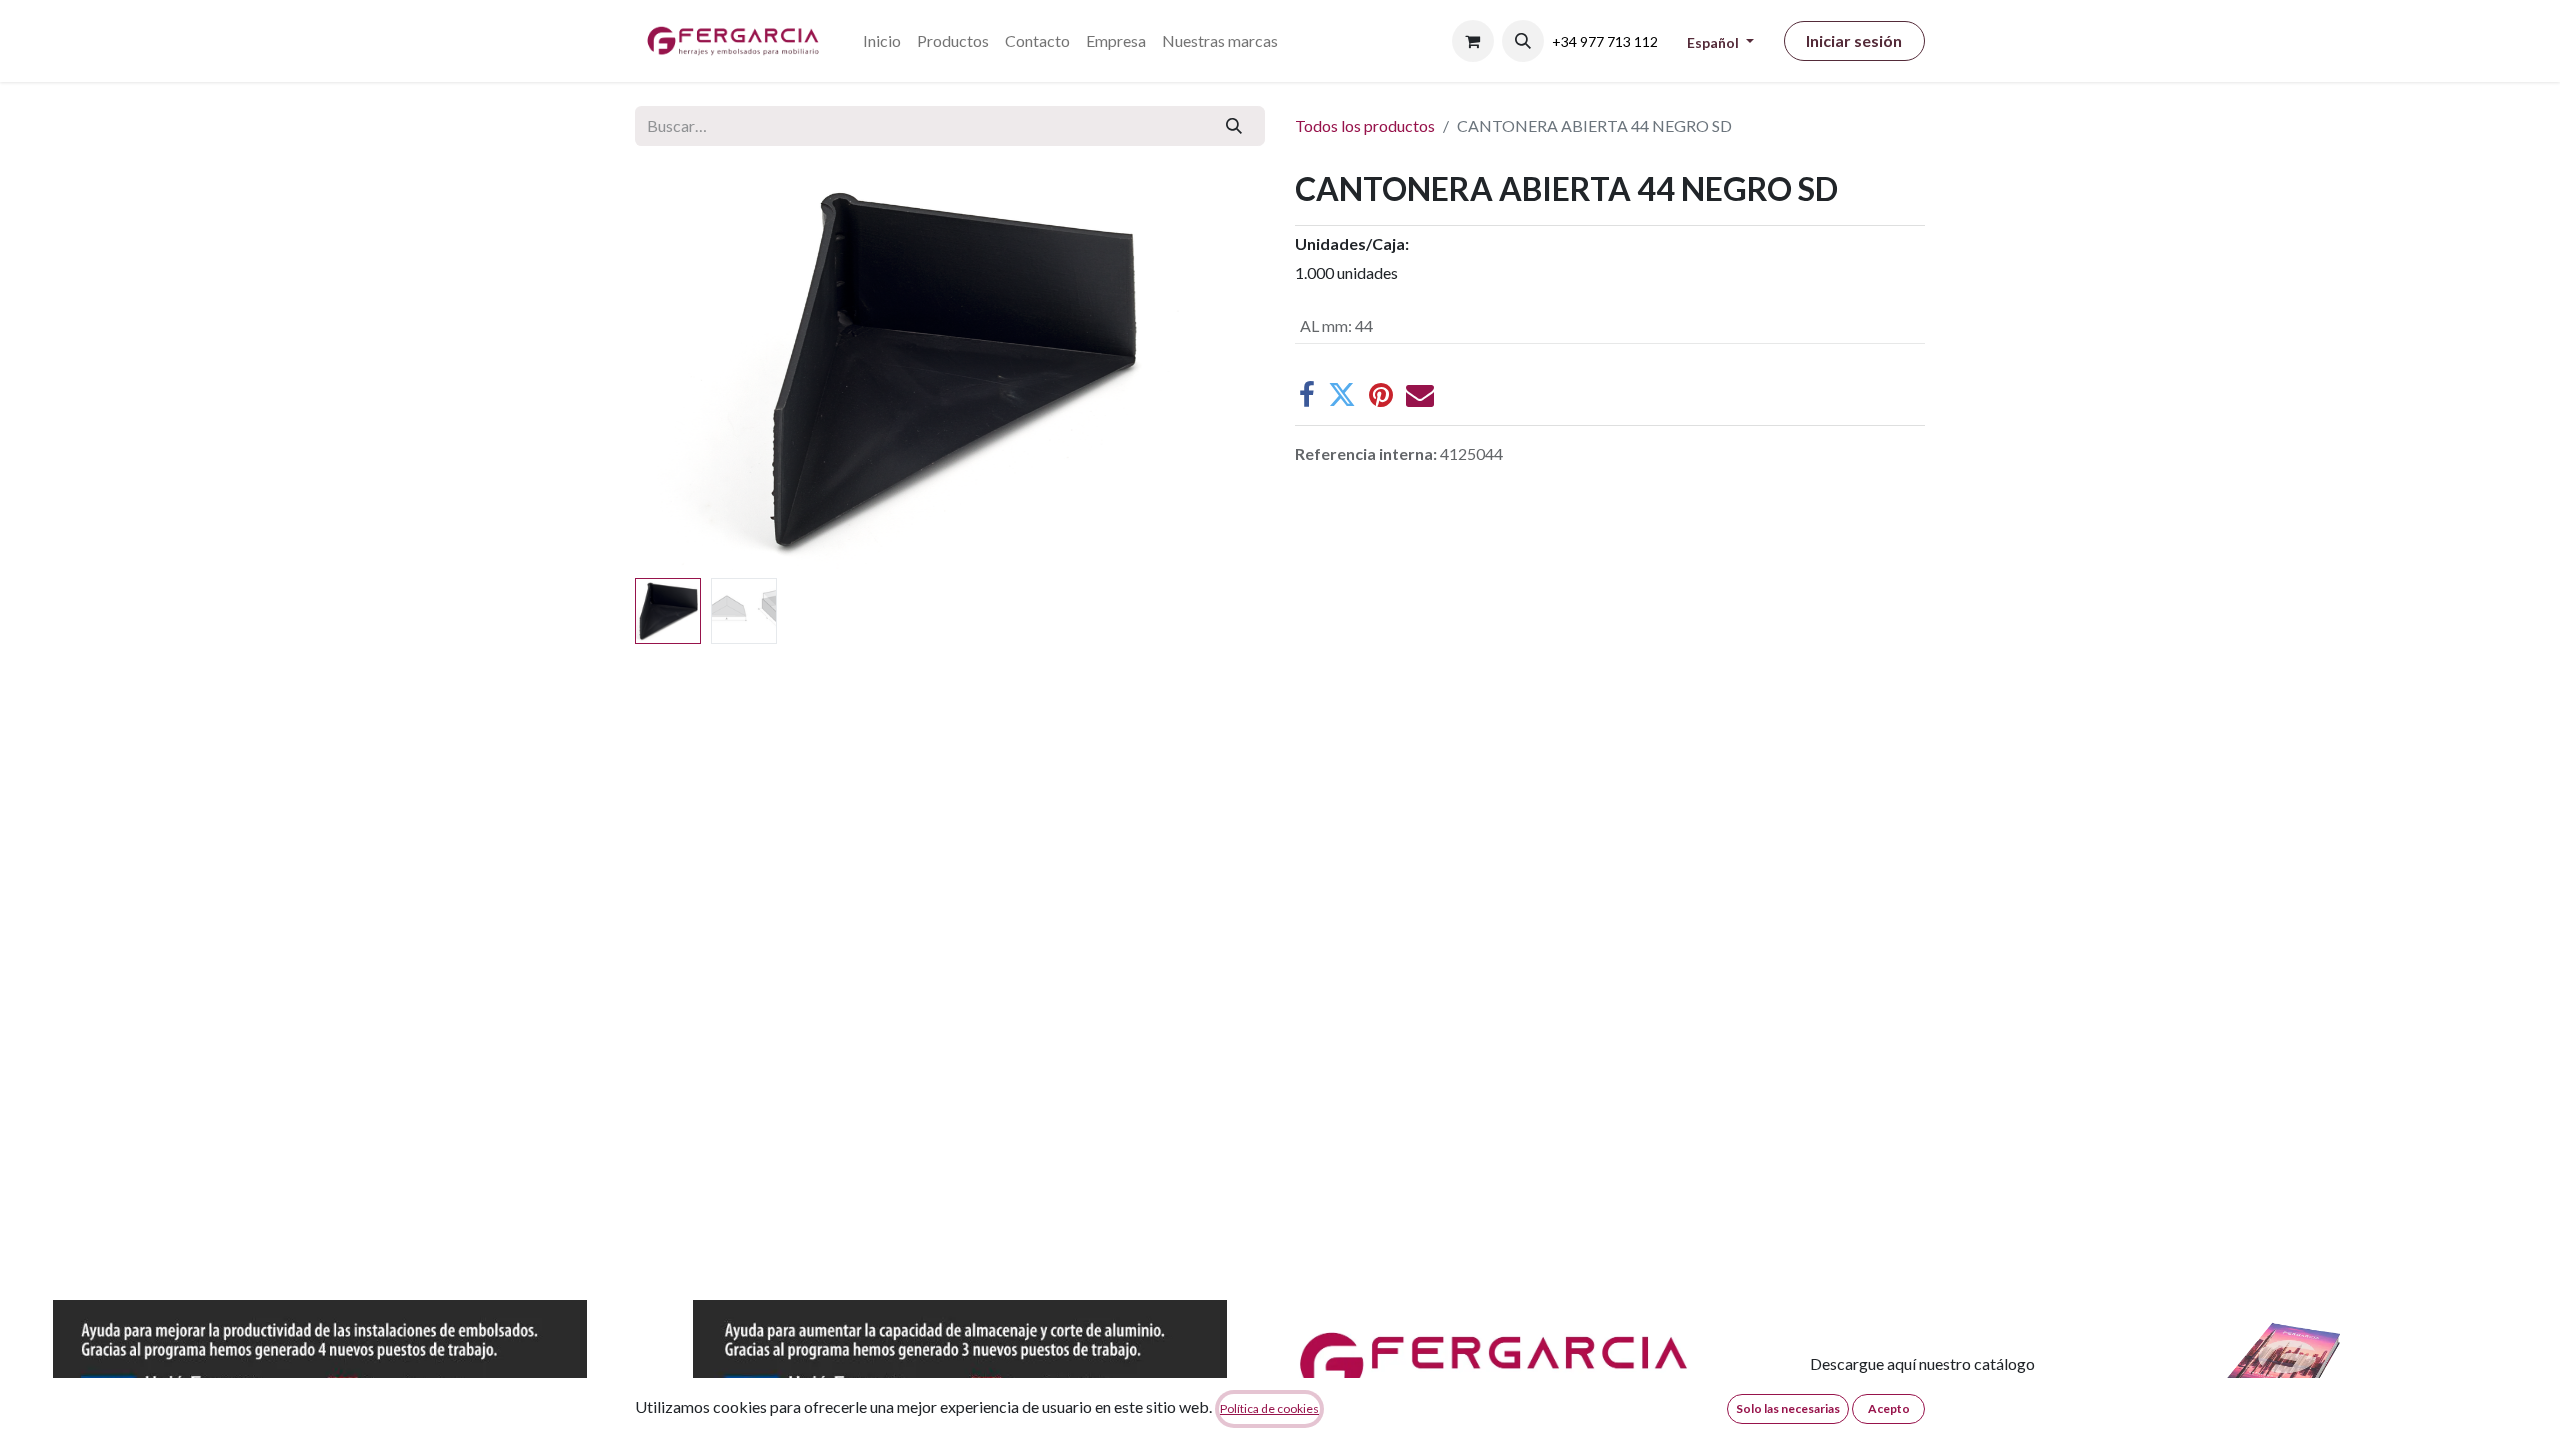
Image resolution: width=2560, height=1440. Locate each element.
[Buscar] (1234, 126)
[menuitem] (882, 41)
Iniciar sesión (1854, 40)
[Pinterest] (1381, 395)
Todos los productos (1365, 125)
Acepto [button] (1889, 1408)
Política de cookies (1269, 1408)
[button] (1523, 41)
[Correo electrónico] (1420, 395)
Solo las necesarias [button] (1788, 1408)
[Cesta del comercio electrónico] (1473, 41)
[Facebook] (1307, 395)
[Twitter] (1342, 395)
